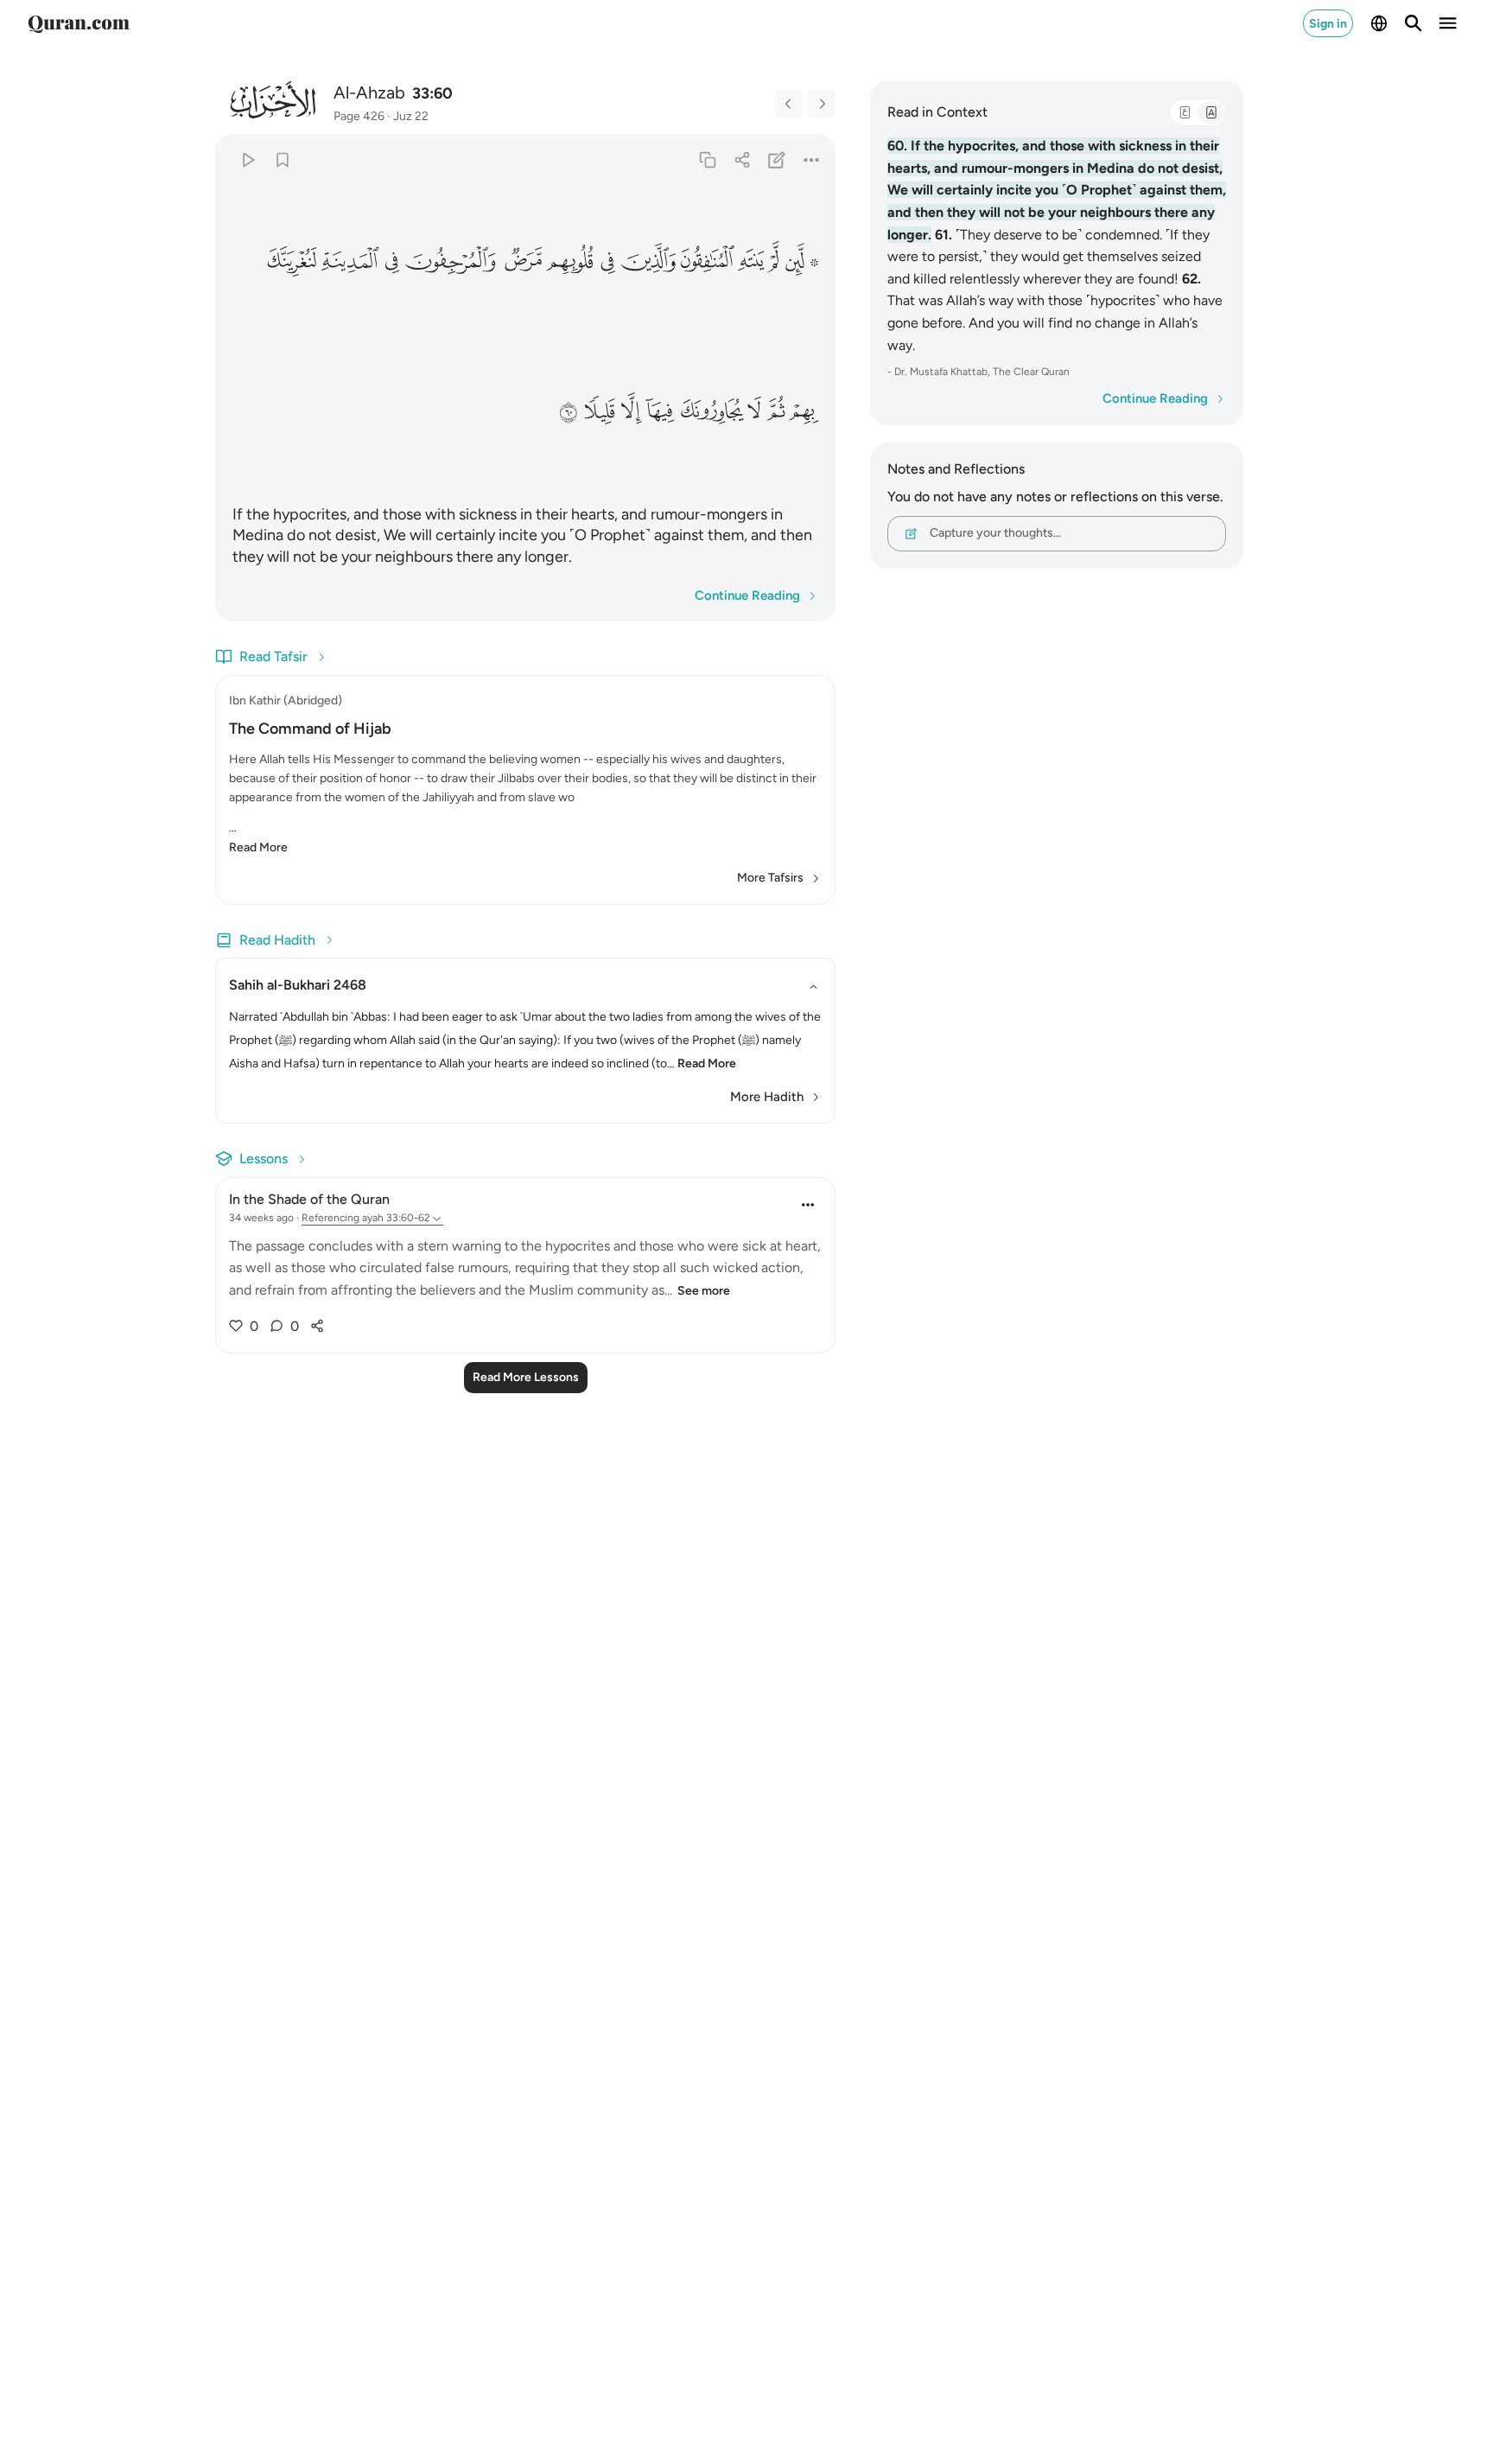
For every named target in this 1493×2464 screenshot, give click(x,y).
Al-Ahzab (369, 92)
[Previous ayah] (789, 104)
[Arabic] (1185, 112)
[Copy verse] (707, 159)
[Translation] (1210, 112)
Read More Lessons (526, 1377)
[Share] (742, 159)
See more (704, 1291)
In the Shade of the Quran (309, 1199)
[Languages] (1379, 23)
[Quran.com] (79, 23)
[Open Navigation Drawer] (1448, 23)
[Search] (1414, 23)
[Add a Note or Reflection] (777, 159)
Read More (258, 847)
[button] (801, 261)
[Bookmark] (282, 159)
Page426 (359, 116)
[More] (812, 159)
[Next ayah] (822, 104)
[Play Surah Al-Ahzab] (248, 159)
